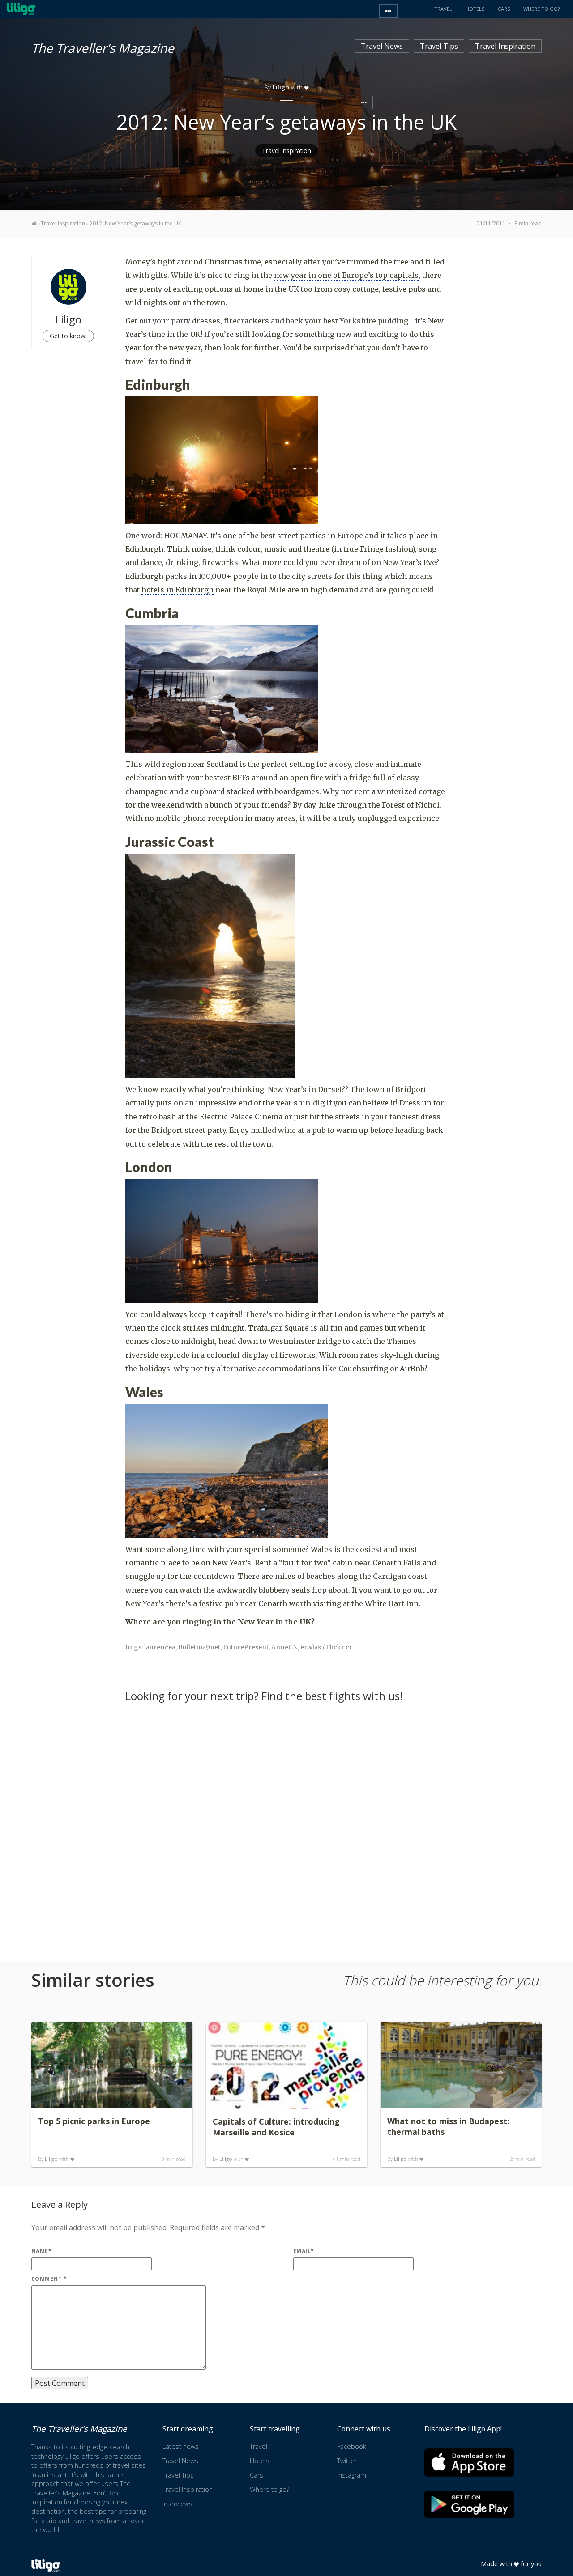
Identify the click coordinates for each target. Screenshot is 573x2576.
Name (41, 2251)
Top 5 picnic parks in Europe (94, 2121)
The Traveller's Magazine (103, 47)
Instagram (352, 2475)
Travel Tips (439, 46)
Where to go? (269, 2489)
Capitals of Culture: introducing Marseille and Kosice (276, 2127)
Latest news (181, 2446)
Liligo (51, 2159)
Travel (259, 2446)
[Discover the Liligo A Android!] (469, 2504)
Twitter (347, 2461)
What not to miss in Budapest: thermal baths (448, 2126)
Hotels (260, 2461)
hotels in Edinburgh (177, 590)
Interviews (177, 2504)
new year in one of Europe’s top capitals (346, 275)
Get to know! (68, 336)
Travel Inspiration (505, 46)
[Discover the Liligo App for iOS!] (469, 2463)
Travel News (382, 46)
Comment (49, 2279)
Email (304, 2251)
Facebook (352, 2446)
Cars (257, 2475)
